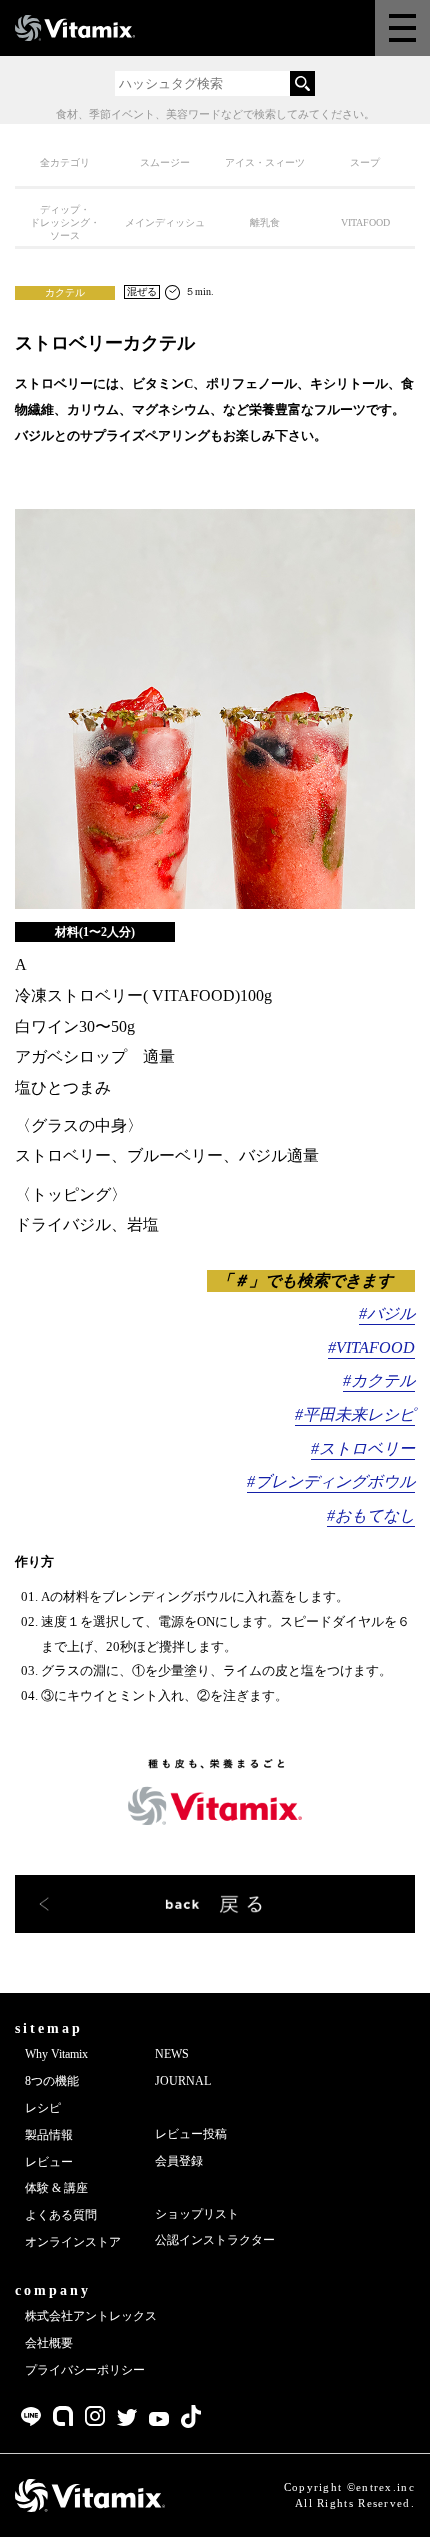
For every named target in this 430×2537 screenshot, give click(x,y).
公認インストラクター (215, 2240)
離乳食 (265, 222)
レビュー (49, 2162)
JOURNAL (183, 2081)
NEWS (172, 2054)
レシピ (43, 2108)
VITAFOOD (365, 222)
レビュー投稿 (191, 2134)
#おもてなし (371, 1515)
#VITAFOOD (371, 1347)
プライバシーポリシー (85, 2370)
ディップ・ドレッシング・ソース (65, 222)
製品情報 (49, 2135)
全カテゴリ (65, 162)
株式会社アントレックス (91, 2316)
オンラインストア (73, 2242)
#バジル (387, 1313)
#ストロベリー (363, 1448)
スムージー (165, 162)
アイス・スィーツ (265, 162)
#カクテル (379, 1380)
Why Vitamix (56, 2054)
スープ (365, 162)
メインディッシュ (165, 222)
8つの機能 (52, 2081)
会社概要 (49, 2343)
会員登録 (179, 2161)
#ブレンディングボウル (331, 1481)
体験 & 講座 (56, 2188)
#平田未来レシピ (355, 1414)
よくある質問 (61, 2215)
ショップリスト (197, 2214)
